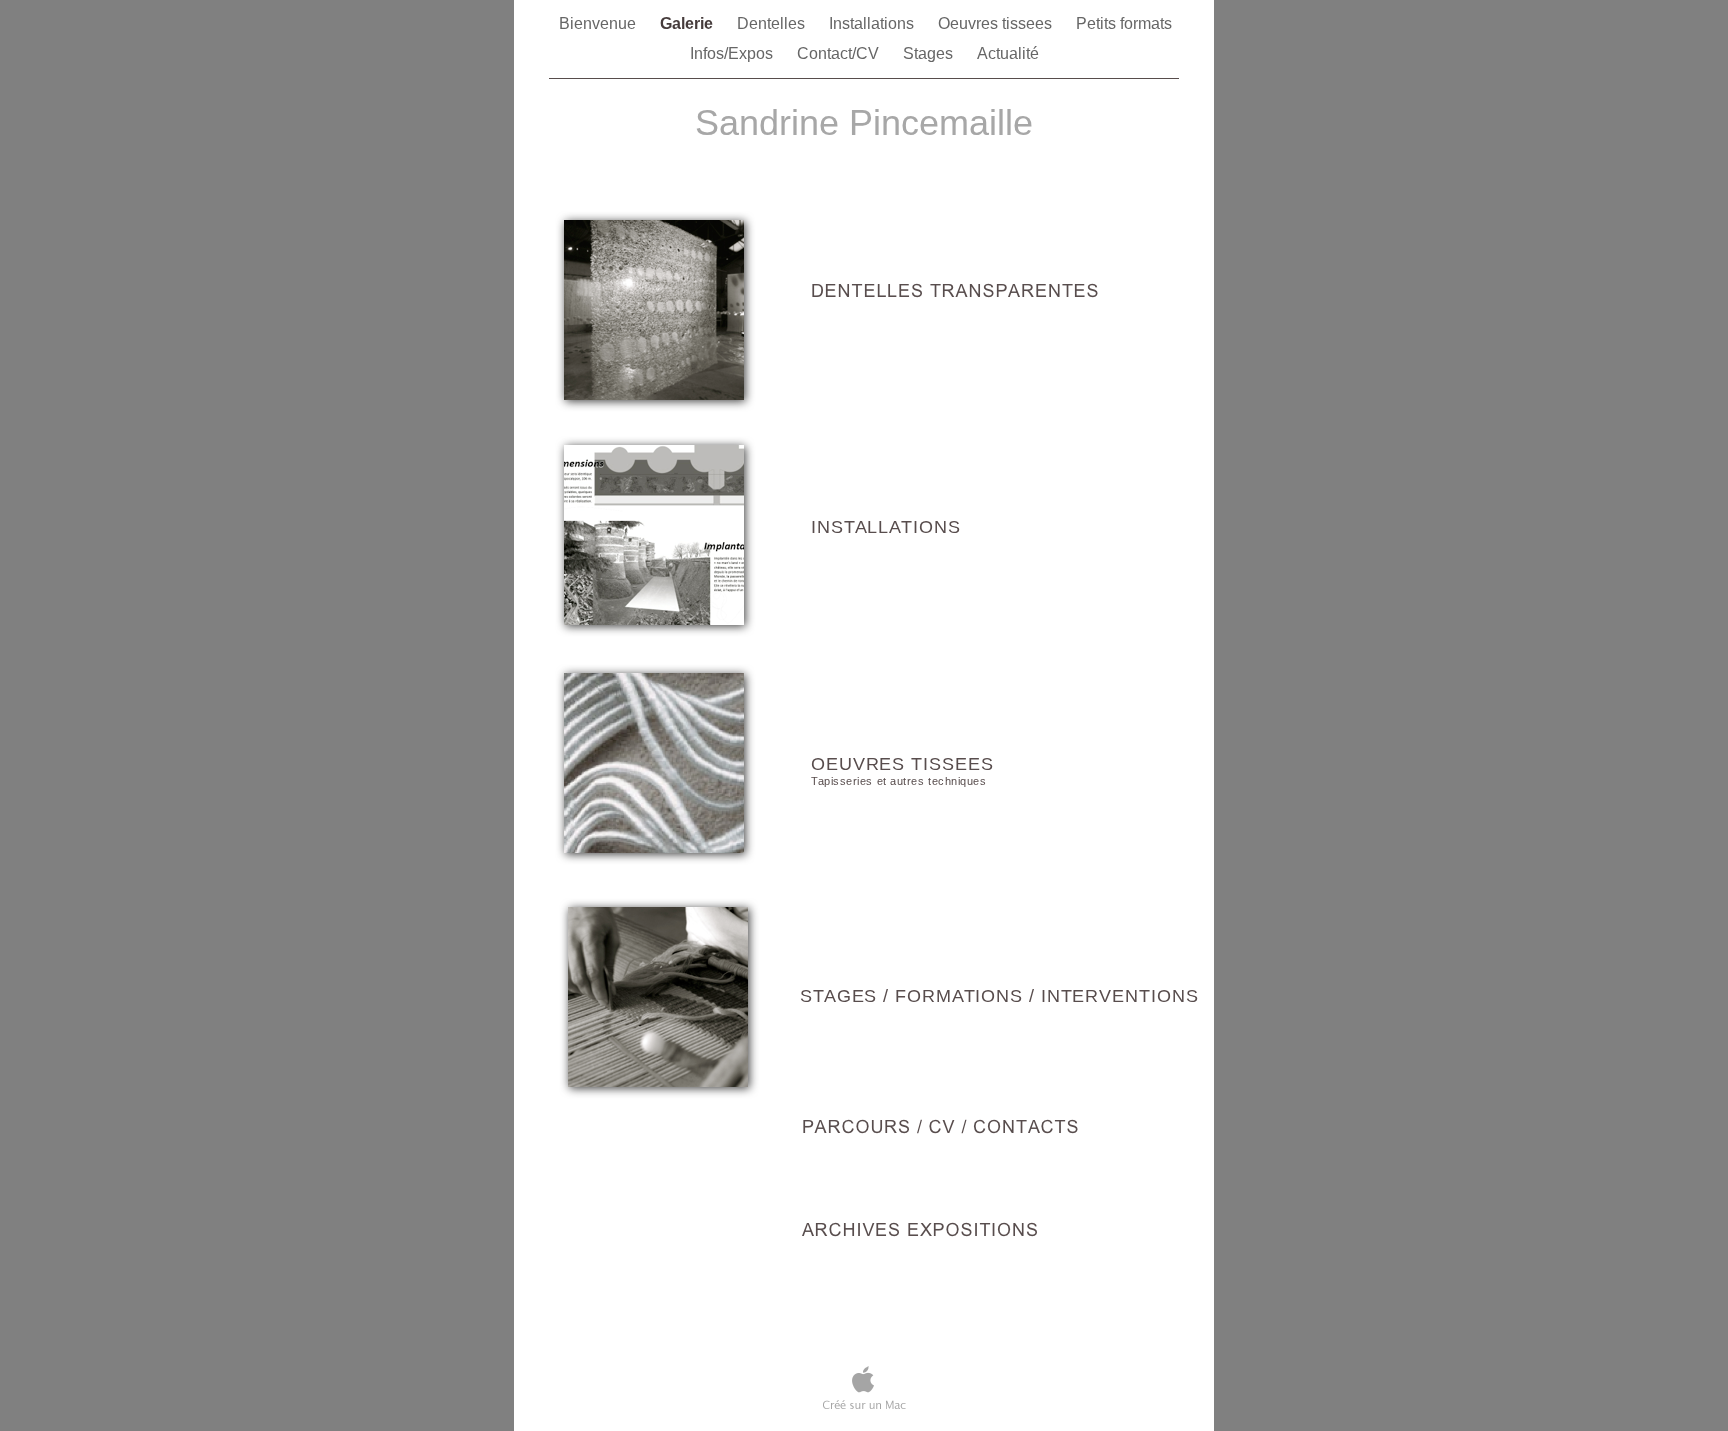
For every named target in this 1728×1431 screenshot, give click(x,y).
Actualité (1008, 53)
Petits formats (1124, 23)
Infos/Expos (733, 53)
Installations (873, 23)
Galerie (688, 23)
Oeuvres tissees (997, 23)
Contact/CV (840, 53)
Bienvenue (599, 23)
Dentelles (773, 23)
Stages (930, 53)
